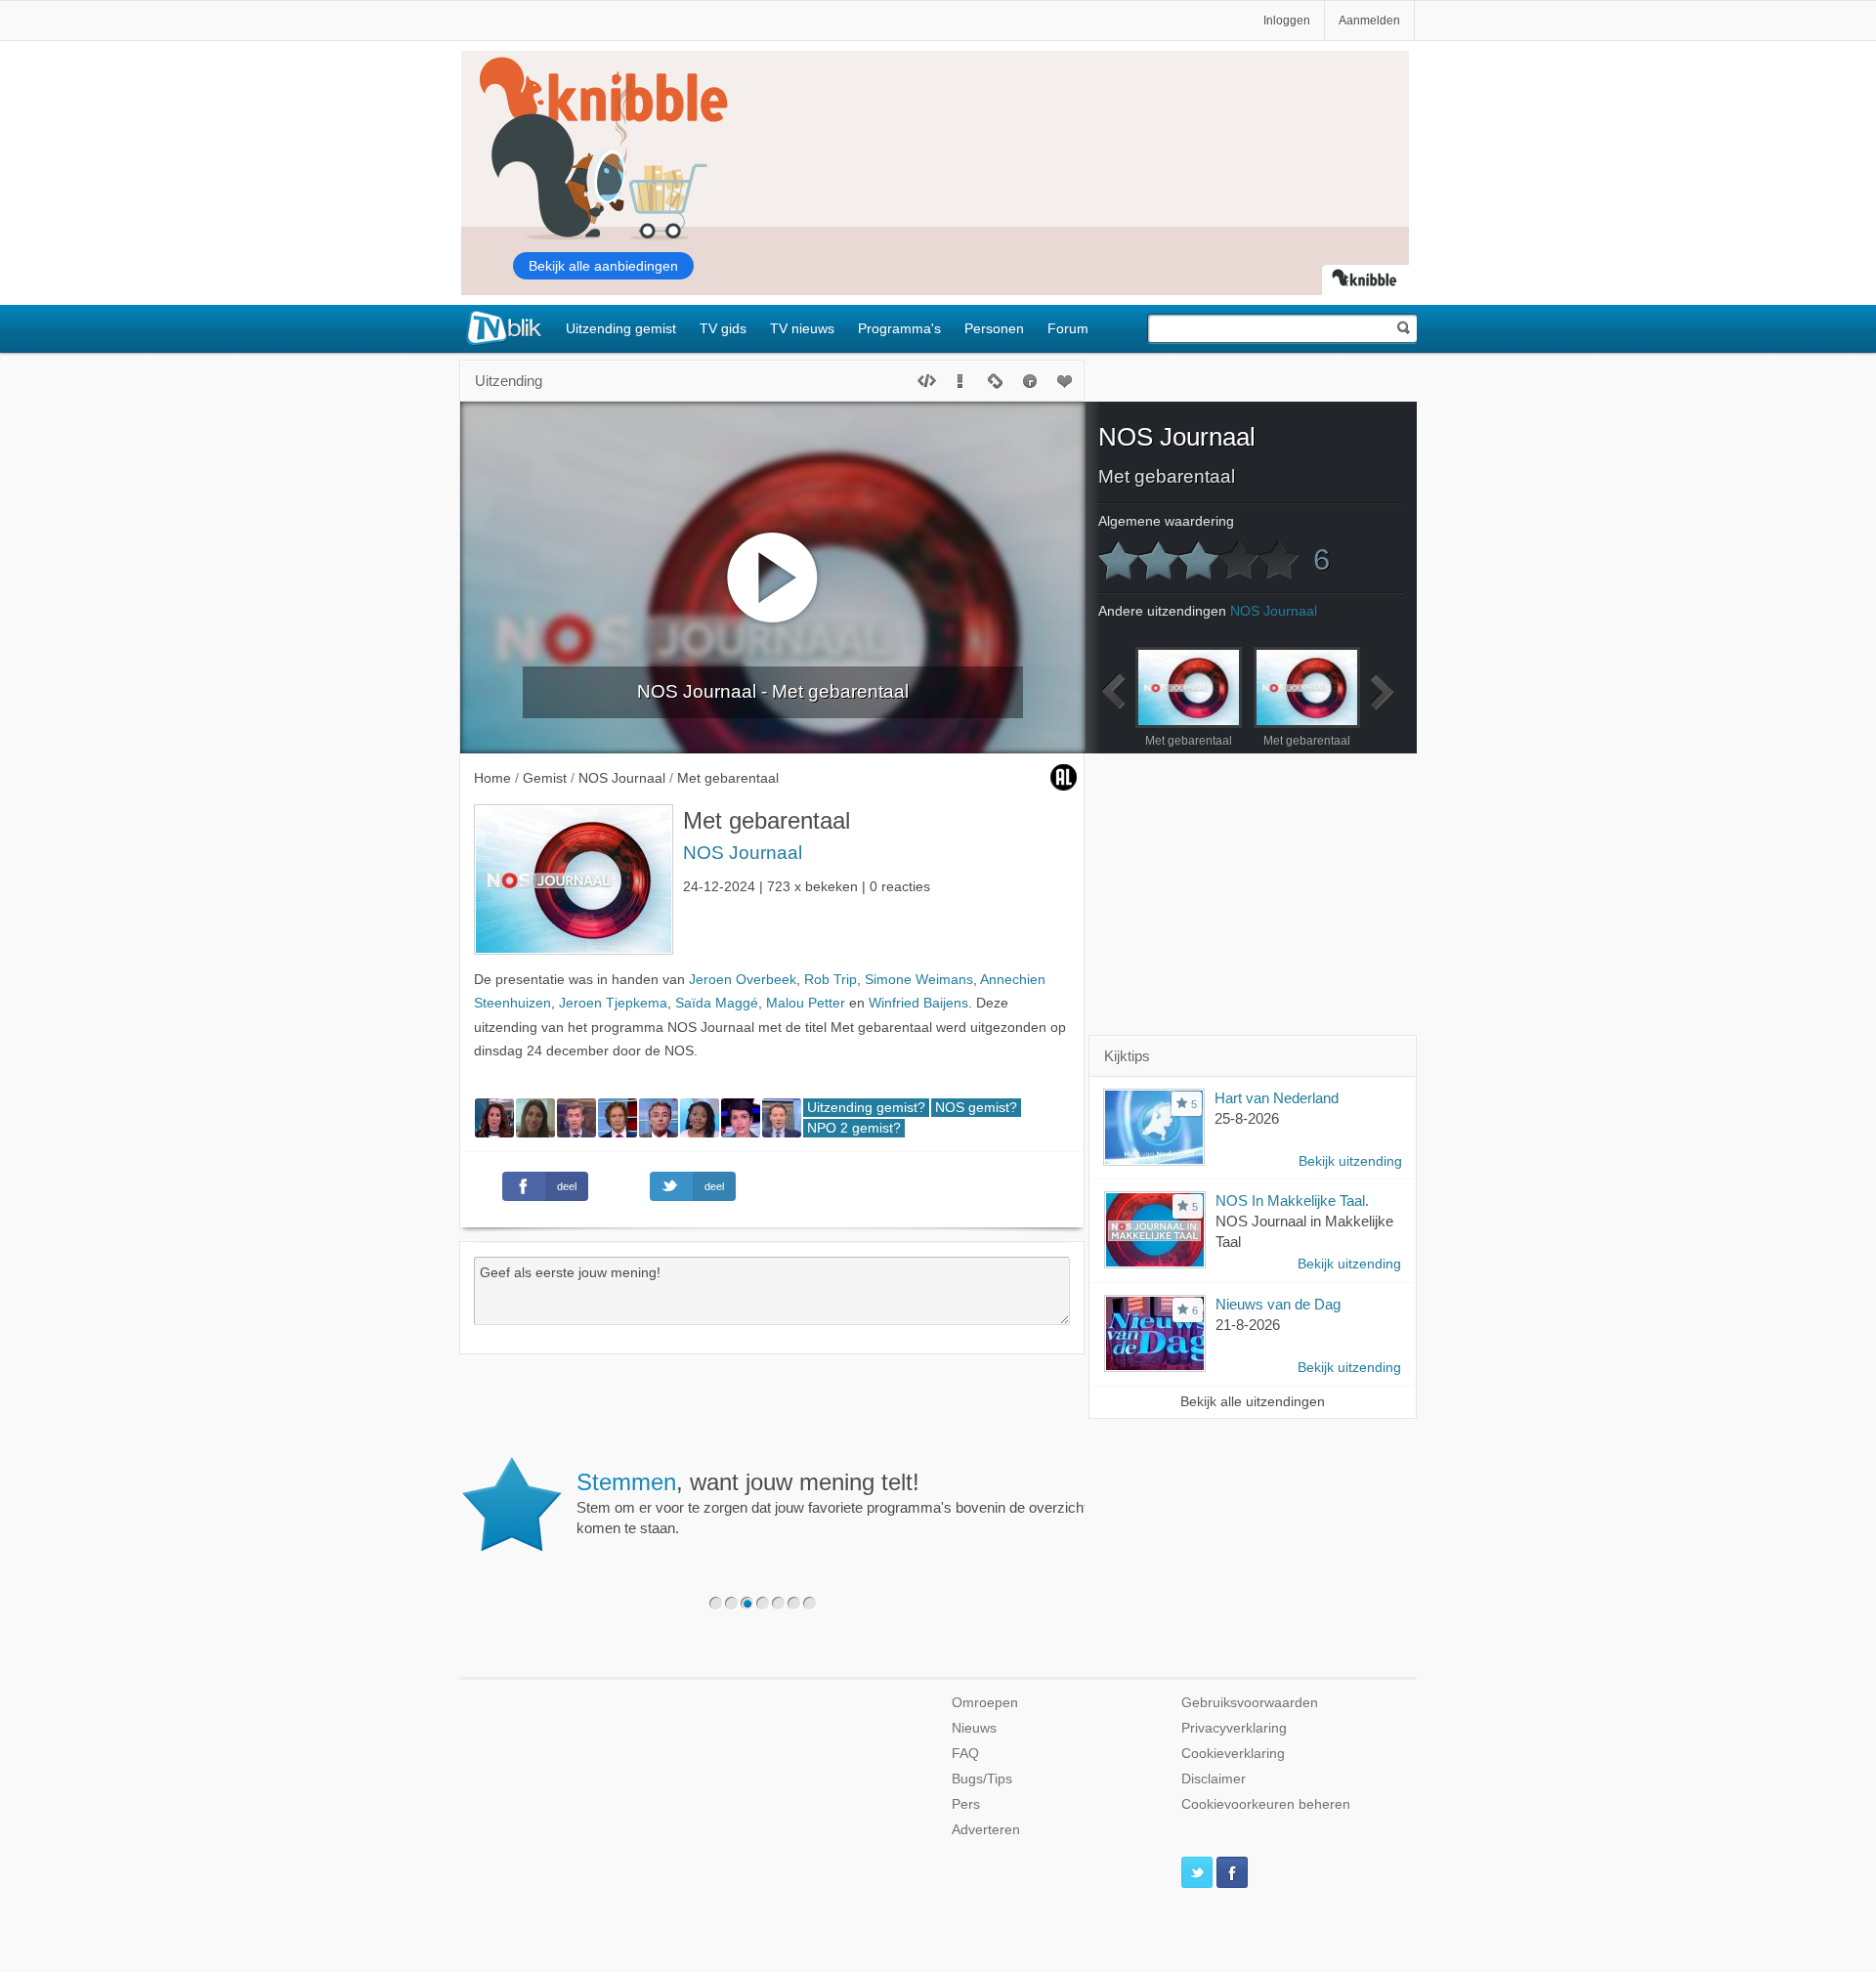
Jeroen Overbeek (743, 980)
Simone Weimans (919, 980)
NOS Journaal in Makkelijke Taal (1304, 1231)
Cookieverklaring (1233, 1754)
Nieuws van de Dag (1278, 1304)
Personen (994, 328)
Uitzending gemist (621, 328)
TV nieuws (802, 328)
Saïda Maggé (717, 1003)
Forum (1068, 328)
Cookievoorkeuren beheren (1266, 1804)
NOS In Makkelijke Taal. (1292, 1200)
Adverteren (986, 1830)
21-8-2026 (1248, 1325)
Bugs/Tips (982, 1779)
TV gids (723, 328)
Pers (966, 1804)
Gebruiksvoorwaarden (1250, 1703)
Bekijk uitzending (1350, 1161)
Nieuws (974, 1728)
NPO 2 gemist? (854, 1128)
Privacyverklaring (1234, 1728)
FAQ (965, 1754)
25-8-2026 (1247, 1118)
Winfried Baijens (918, 1003)
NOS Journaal (743, 853)
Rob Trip (831, 980)
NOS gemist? (976, 1108)
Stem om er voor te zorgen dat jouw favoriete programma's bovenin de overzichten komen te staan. (840, 1503)
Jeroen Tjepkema (613, 1003)
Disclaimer (1214, 1779)
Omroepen (985, 1703)
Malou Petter (806, 1003)
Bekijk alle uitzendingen (1253, 1402)
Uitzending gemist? (866, 1108)
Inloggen (1287, 21)
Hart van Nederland (1277, 1098)
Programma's (899, 328)
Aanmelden (1369, 21)
